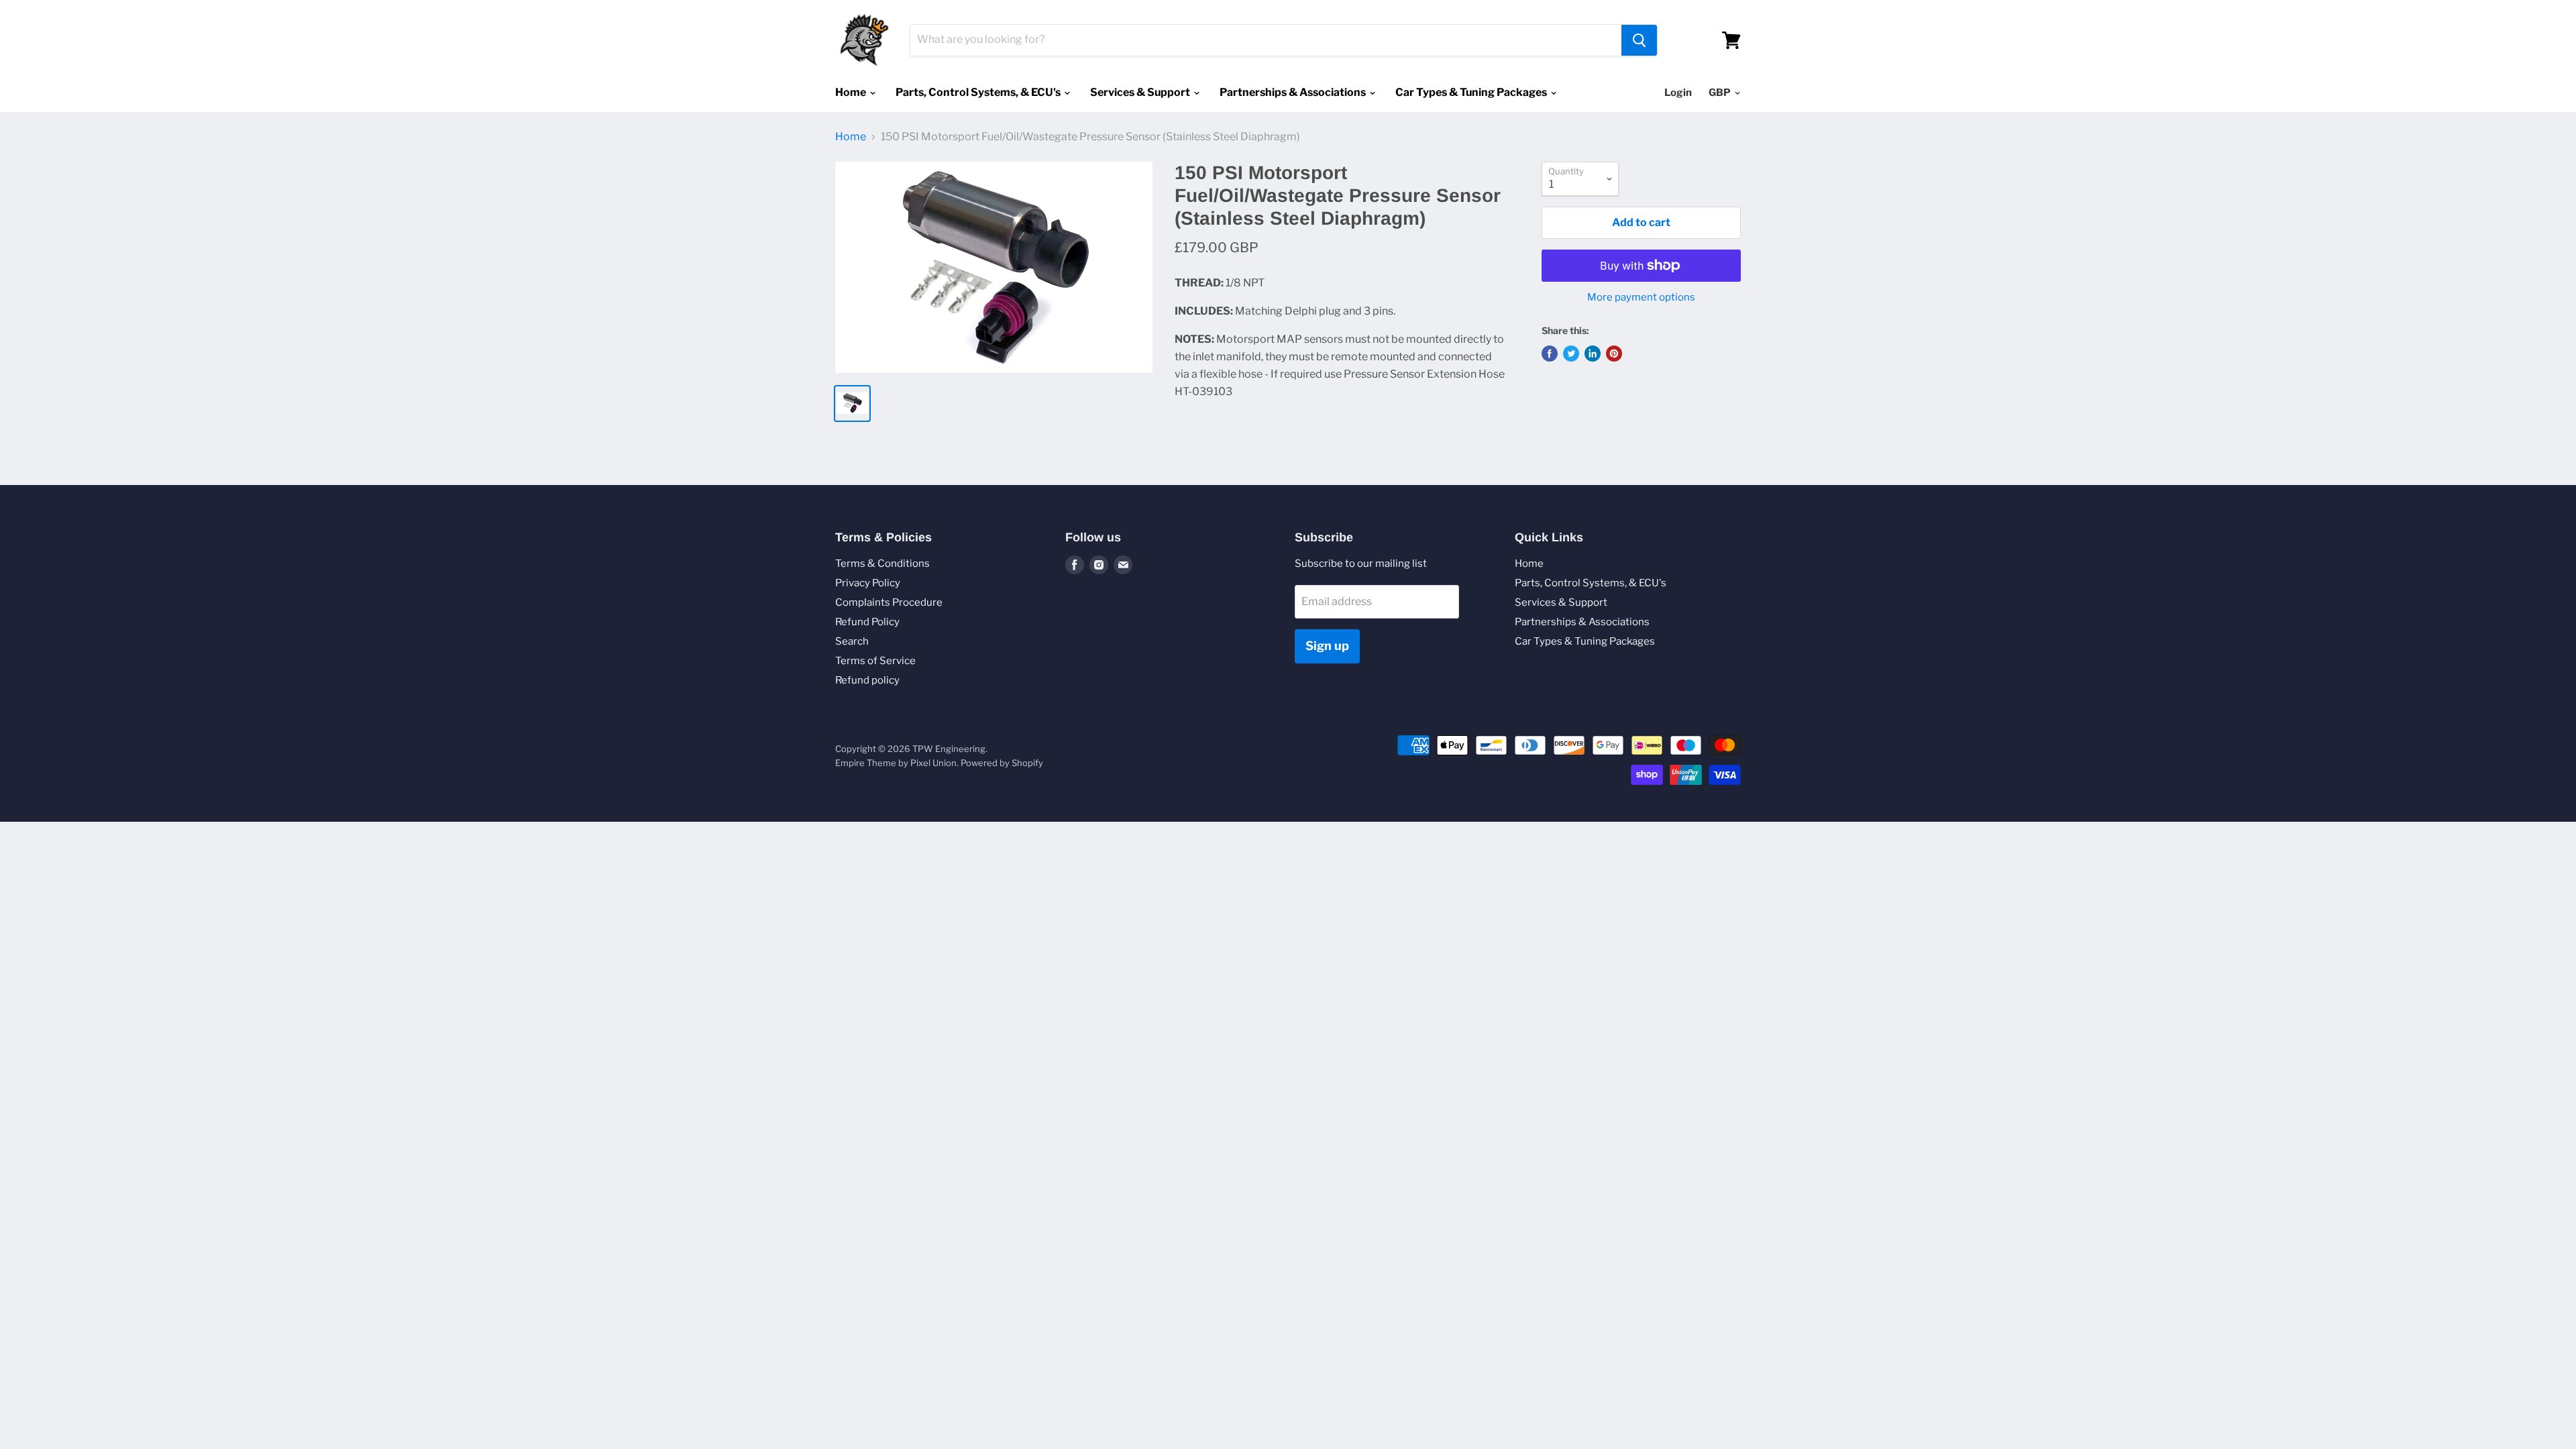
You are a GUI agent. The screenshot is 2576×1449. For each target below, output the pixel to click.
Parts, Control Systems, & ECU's (979, 92)
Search (852, 641)
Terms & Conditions (882, 563)
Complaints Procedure (889, 602)
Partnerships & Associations (1294, 92)
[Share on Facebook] (1550, 354)
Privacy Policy (868, 583)
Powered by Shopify (1002, 763)
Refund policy (867, 680)
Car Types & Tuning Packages (1472, 92)
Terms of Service (875, 661)
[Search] (1639, 40)
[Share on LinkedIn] (1593, 354)
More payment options (1641, 298)
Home (852, 92)
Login (1678, 93)
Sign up (1327, 646)
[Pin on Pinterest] (1614, 354)
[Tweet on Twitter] (1571, 354)
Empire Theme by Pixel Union (896, 763)
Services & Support (1141, 92)
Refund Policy (867, 622)
